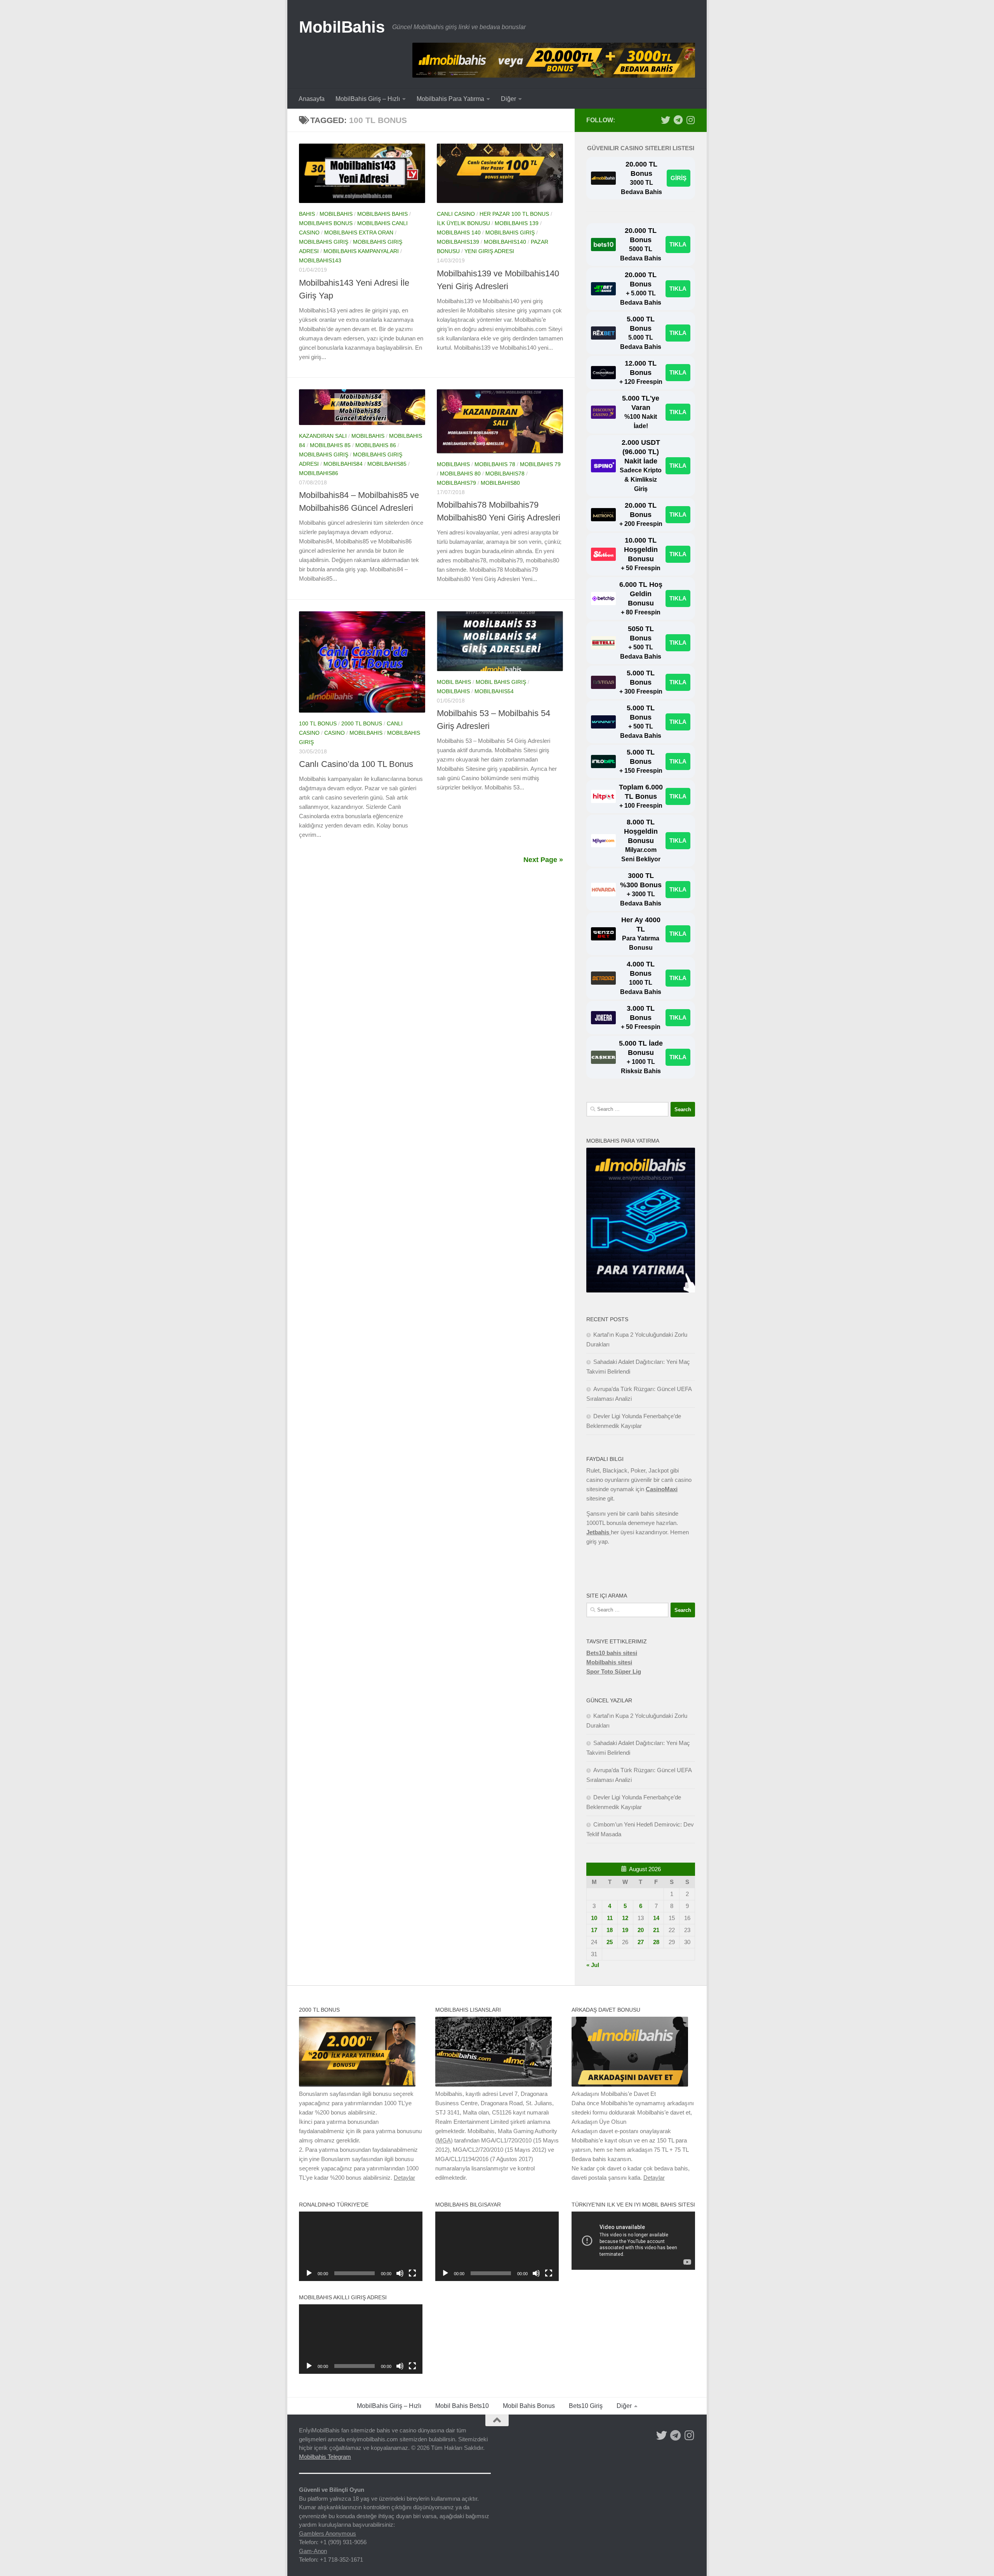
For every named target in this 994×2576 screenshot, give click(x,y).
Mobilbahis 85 (330, 445)
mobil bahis (454, 682)
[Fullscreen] (412, 2273)
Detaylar (404, 2178)
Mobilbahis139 (458, 242)
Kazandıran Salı (323, 436)
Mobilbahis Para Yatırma (450, 99)
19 (625, 1930)
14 (656, 1918)
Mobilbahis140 (505, 242)
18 (610, 1930)
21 (656, 1930)
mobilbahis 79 (540, 464)
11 (610, 1918)
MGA (444, 2140)
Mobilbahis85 (387, 464)
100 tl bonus (318, 723)
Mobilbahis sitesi (609, 1662)
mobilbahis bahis (382, 214)
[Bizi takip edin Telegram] (678, 120)
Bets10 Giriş (586, 2406)
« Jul (593, 1965)
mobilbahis (336, 214)
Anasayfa (312, 99)
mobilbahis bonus (326, 223)
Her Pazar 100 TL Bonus (514, 214)
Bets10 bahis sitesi (612, 1653)
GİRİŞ (679, 178)
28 (656, 1942)
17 (594, 1930)
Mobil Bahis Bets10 (462, 2406)
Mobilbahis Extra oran (359, 232)
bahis (307, 214)
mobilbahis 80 (460, 474)
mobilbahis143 (320, 260)
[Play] (309, 2273)
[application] (361, 2246)
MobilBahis (342, 27)
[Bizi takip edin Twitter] (666, 120)
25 (610, 1942)
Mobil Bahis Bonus (529, 2406)
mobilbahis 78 (495, 464)
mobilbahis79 (456, 483)
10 (594, 1918)
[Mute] (400, 2273)
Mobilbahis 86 (376, 445)
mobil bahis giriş (501, 682)
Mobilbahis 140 (459, 232)
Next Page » (543, 860)
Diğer (508, 99)
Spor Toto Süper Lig (614, 1671)
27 (641, 1942)
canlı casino (456, 214)
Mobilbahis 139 (517, 223)
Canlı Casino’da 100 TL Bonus (356, 764)
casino (335, 733)
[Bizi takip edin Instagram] (690, 120)
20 (641, 1930)
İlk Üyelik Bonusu (463, 223)
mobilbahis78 (505, 474)
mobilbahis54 (494, 691)
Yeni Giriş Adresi (489, 251)
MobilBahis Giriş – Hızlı (368, 99)
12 (625, 1918)
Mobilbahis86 (319, 473)
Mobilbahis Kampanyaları (361, 251)
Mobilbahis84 (343, 464)
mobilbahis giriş (324, 242)
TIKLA (678, 244)
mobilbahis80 (500, 483)
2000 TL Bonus (362, 723)
